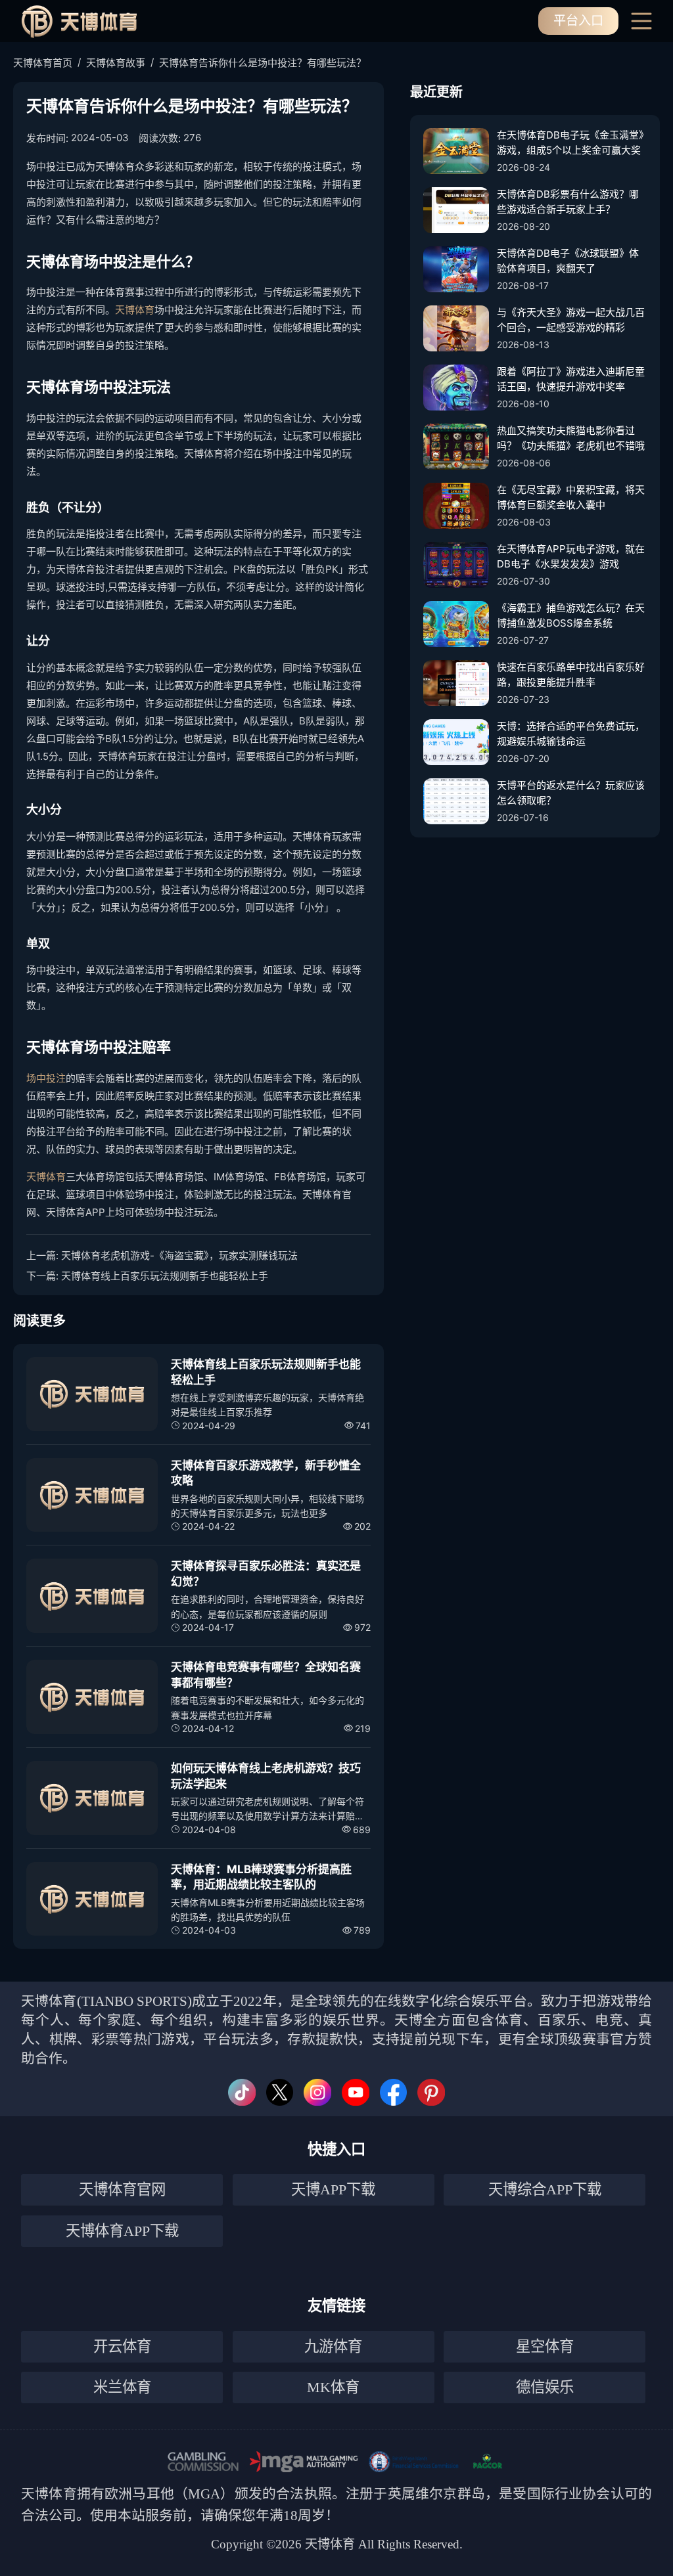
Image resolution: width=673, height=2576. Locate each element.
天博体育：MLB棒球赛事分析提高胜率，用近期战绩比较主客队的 (261, 1877)
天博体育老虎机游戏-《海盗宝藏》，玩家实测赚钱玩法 (179, 1255)
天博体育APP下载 (122, 2231)
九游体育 (333, 2346)
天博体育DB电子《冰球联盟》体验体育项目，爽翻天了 (568, 261)
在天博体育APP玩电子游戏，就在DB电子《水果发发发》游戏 (571, 556)
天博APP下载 (333, 2189)
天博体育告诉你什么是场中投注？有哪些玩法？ (263, 63)
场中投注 (46, 1078)
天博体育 (135, 310)
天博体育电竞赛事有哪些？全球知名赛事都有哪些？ (266, 1675)
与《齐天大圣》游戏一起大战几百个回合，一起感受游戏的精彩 (571, 320)
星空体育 (545, 2346)
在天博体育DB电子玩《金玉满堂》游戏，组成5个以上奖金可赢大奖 (570, 143)
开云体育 (122, 2346)
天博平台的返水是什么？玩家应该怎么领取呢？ (571, 793)
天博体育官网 (122, 2189)
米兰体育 (122, 2387)
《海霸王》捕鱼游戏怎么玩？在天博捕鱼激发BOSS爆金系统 (571, 615)
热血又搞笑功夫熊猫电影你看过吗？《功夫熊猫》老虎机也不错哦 (571, 438)
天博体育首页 (43, 63)
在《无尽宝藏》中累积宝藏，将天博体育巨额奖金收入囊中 (571, 497)
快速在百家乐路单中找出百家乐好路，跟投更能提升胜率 (571, 675)
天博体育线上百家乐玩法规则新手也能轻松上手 (165, 1276)
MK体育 (333, 2387)
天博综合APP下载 (545, 2189)
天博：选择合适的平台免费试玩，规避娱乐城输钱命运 (571, 734)
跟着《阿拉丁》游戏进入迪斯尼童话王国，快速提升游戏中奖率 (571, 379)
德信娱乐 (545, 2387)
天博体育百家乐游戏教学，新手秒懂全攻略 (266, 1473)
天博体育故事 (116, 63)
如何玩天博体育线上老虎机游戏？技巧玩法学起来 (266, 1776)
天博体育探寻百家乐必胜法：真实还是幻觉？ (266, 1574)
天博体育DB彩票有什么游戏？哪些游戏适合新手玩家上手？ (568, 202)
